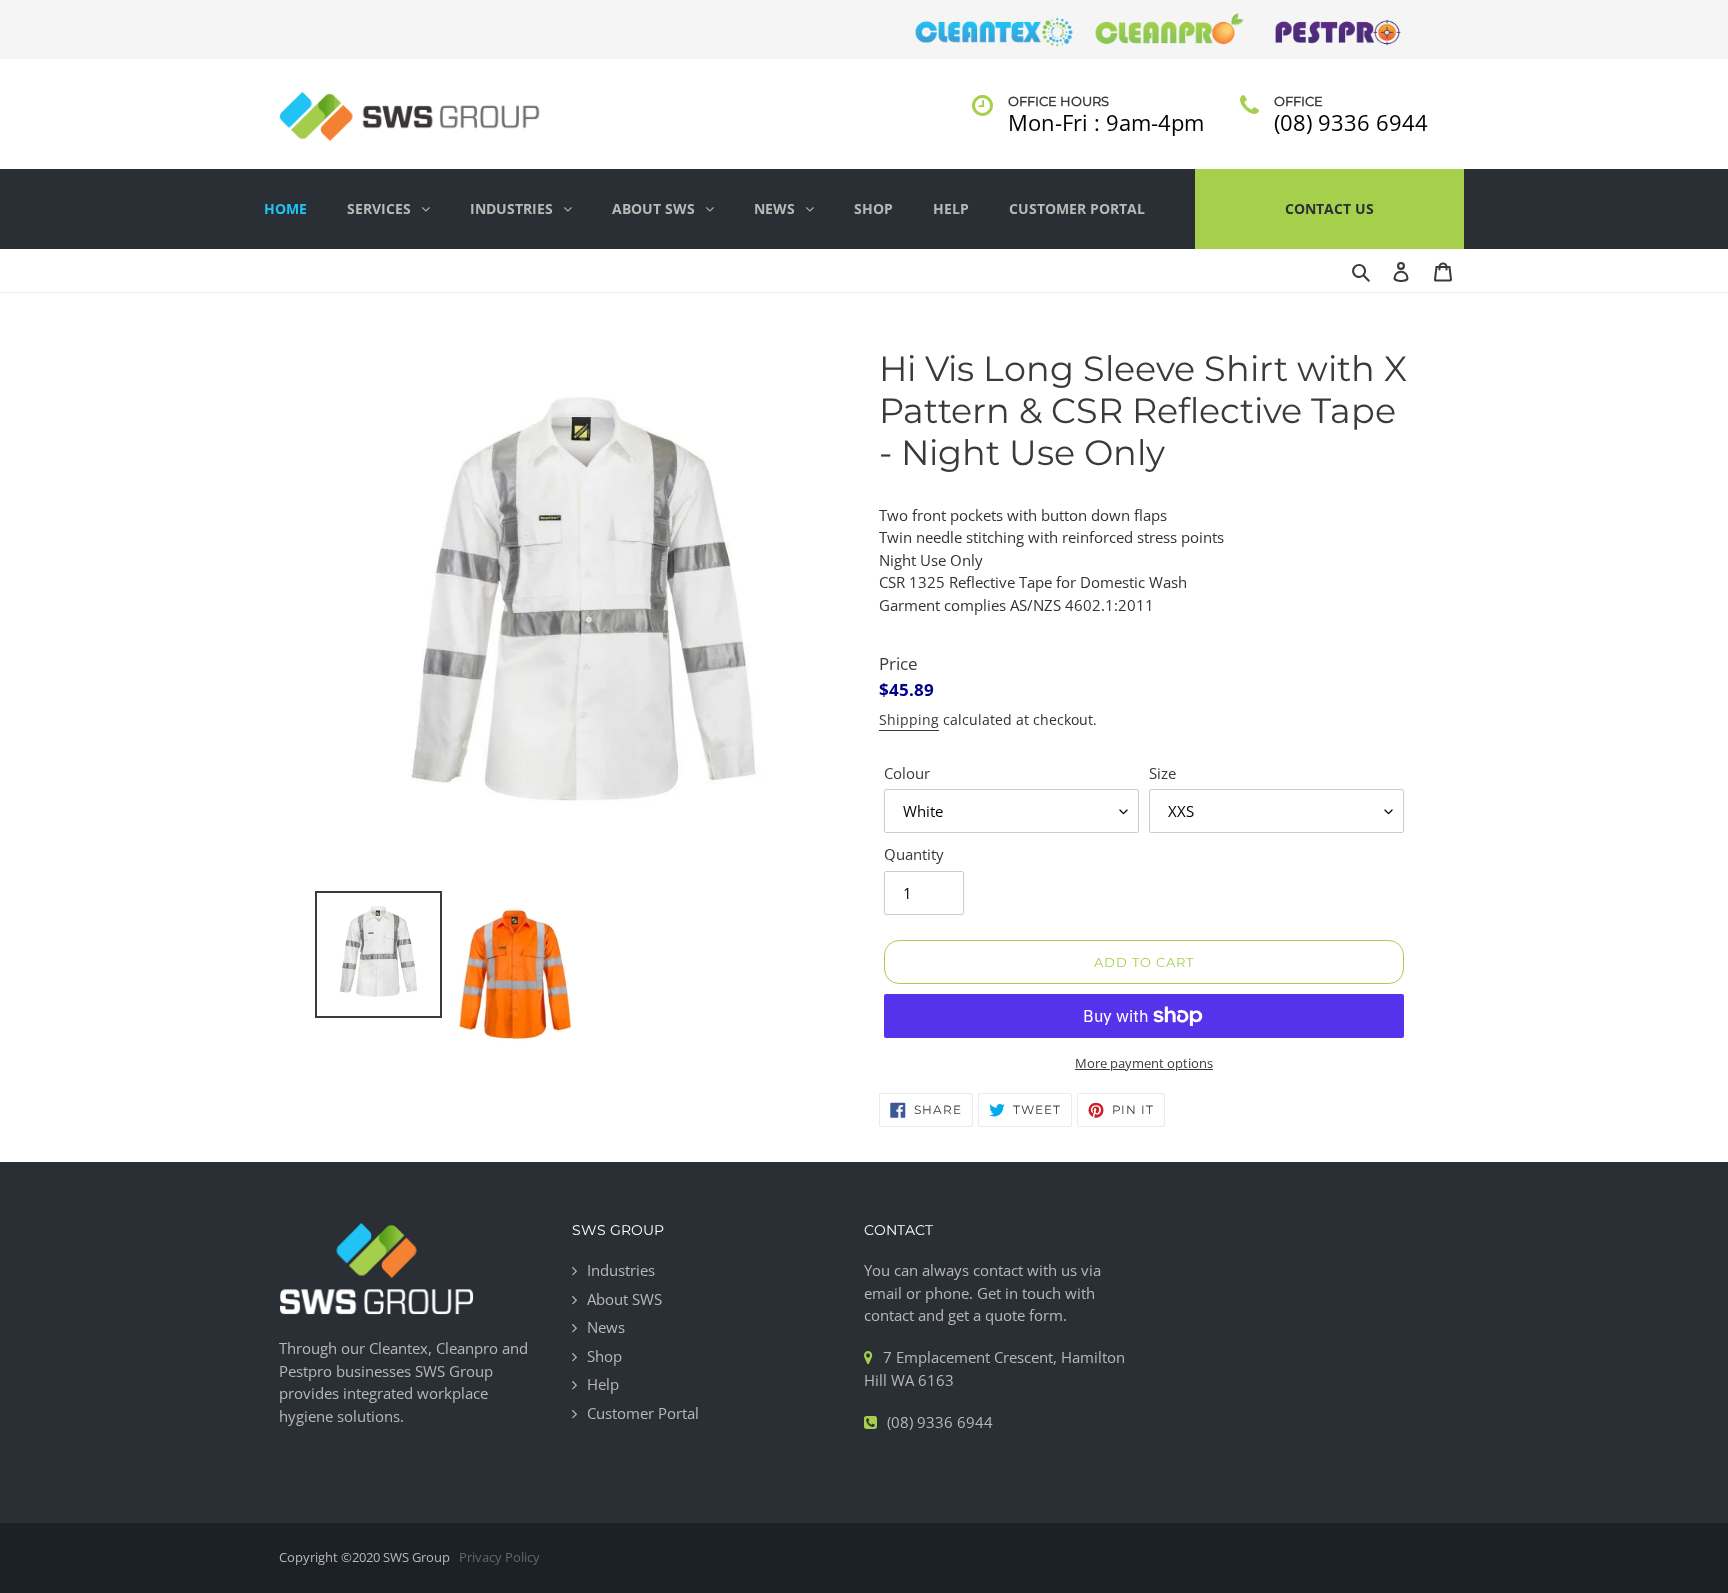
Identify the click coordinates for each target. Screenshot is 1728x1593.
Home (285, 208)
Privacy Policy (499, 1557)
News (774, 208)
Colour (907, 773)
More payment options (1144, 1063)
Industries (511, 208)
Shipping (909, 719)
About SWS (653, 208)
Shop (873, 208)
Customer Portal (1077, 208)
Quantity (914, 854)
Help (951, 208)
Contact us (1329, 208)
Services (379, 208)
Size (1162, 773)
